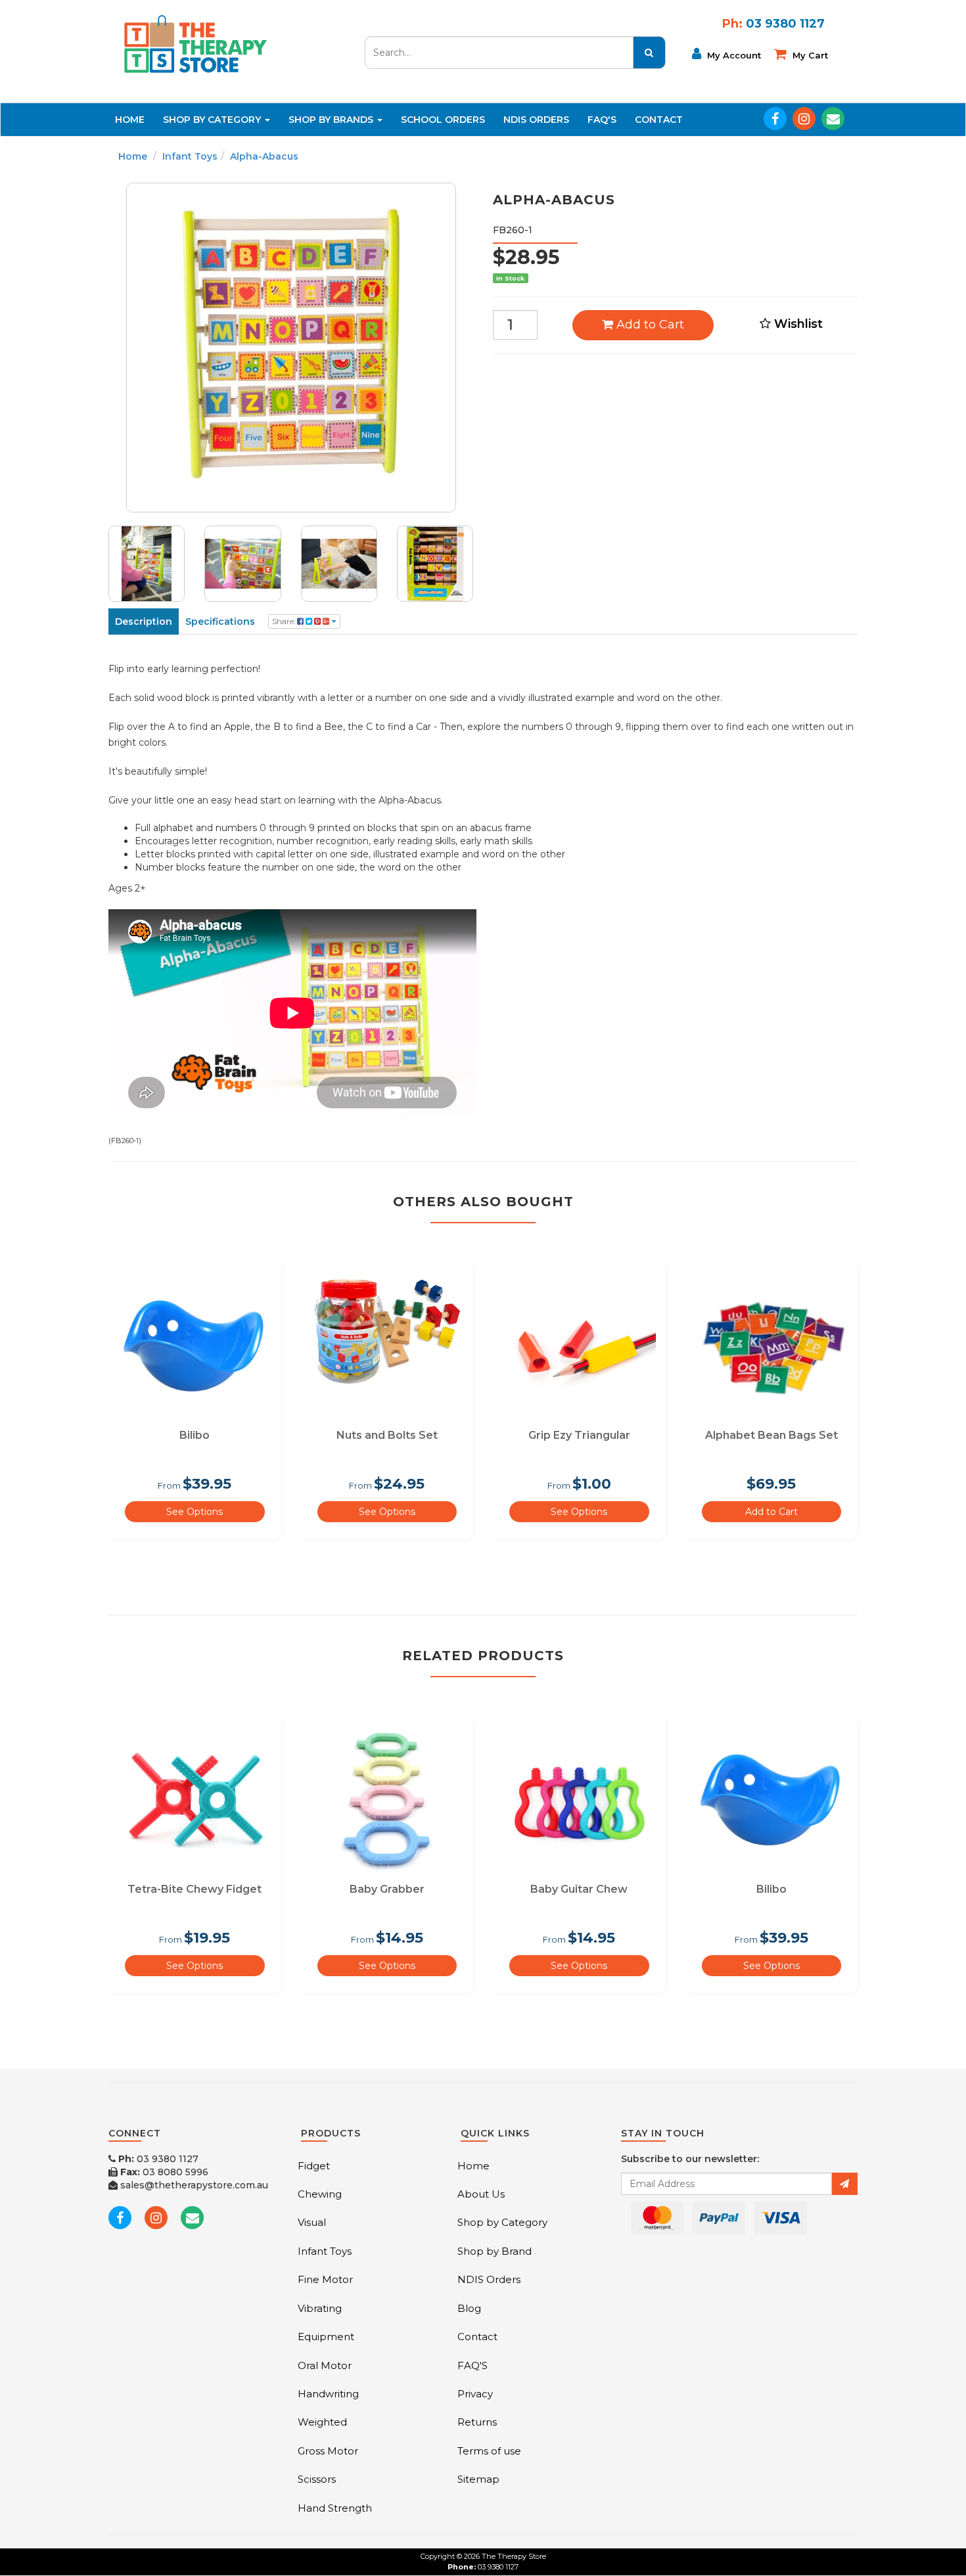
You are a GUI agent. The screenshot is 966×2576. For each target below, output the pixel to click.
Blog (469, 2308)
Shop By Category (213, 120)
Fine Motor (325, 2279)
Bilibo (195, 1435)
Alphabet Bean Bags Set (771, 1435)
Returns (477, 2422)
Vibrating (320, 2308)
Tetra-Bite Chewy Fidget (195, 1889)
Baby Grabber (387, 1889)
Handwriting (328, 2394)
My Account (733, 55)
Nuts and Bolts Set (387, 1435)
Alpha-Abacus (264, 156)
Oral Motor (325, 2365)
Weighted (322, 2422)
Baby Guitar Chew (579, 1889)
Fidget (314, 2166)
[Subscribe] (844, 2184)
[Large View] (147, 564)
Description (144, 621)
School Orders (443, 120)
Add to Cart (649, 325)
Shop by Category (502, 2222)
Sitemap (478, 2479)
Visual (312, 2222)
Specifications (220, 621)
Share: (285, 621)
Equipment (326, 2337)
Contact (659, 120)
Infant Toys (190, 156)
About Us (481, 2194)
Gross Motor (328, 2451)
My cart (809, 55)
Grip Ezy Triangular (579, 1435)
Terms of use (489, 2451)
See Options (195, 1512)
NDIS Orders (536, 120)
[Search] (649, 53)
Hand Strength (335, 2508)
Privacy (475, 2394)
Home (130, 120)
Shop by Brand (494, 2251)
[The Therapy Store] (195, 43)
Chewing (320, 2194)
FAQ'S (602, 120)
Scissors (317, 2479)
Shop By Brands (332, 120)
